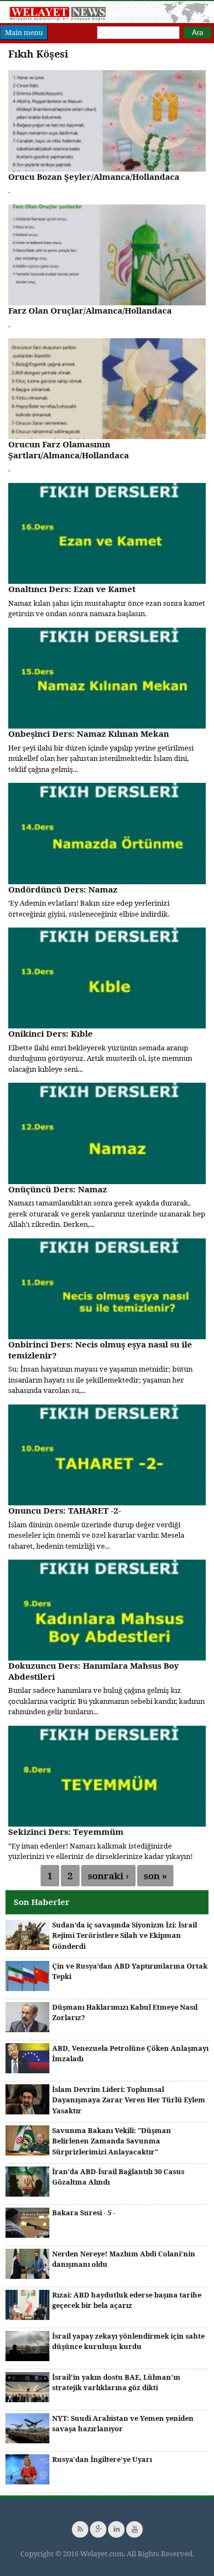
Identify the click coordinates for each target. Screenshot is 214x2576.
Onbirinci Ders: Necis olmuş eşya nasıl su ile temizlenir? (100, 1350)
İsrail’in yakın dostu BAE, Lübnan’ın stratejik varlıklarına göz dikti (116, 2382)
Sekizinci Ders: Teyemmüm (66, 1832)
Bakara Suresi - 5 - (84, 2213)
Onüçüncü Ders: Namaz (58, 1189)
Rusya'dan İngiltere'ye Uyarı (102, 2459)
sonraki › (108, 1876)
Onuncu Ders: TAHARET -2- (65, 1510)
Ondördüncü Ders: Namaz (63, 889)
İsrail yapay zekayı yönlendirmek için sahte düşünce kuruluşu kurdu (128, 2341)
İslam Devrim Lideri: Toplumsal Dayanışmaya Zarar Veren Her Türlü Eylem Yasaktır (129, 2100)
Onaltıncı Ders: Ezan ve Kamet (72, 589)
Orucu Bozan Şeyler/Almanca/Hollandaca (94, 177)
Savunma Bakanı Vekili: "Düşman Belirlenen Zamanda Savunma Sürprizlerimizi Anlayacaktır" (112, 2141)
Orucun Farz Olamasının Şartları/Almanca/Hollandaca (69, 450)
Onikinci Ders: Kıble (50, 1033)
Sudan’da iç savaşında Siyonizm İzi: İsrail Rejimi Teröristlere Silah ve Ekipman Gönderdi (125, 1935)
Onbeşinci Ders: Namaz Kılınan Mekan (89, 733)
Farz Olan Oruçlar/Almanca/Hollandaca (90, 310)
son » (155, 1876)
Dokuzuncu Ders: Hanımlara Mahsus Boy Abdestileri (94, 1671)
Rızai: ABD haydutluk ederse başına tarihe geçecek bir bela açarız (127, 2300)
